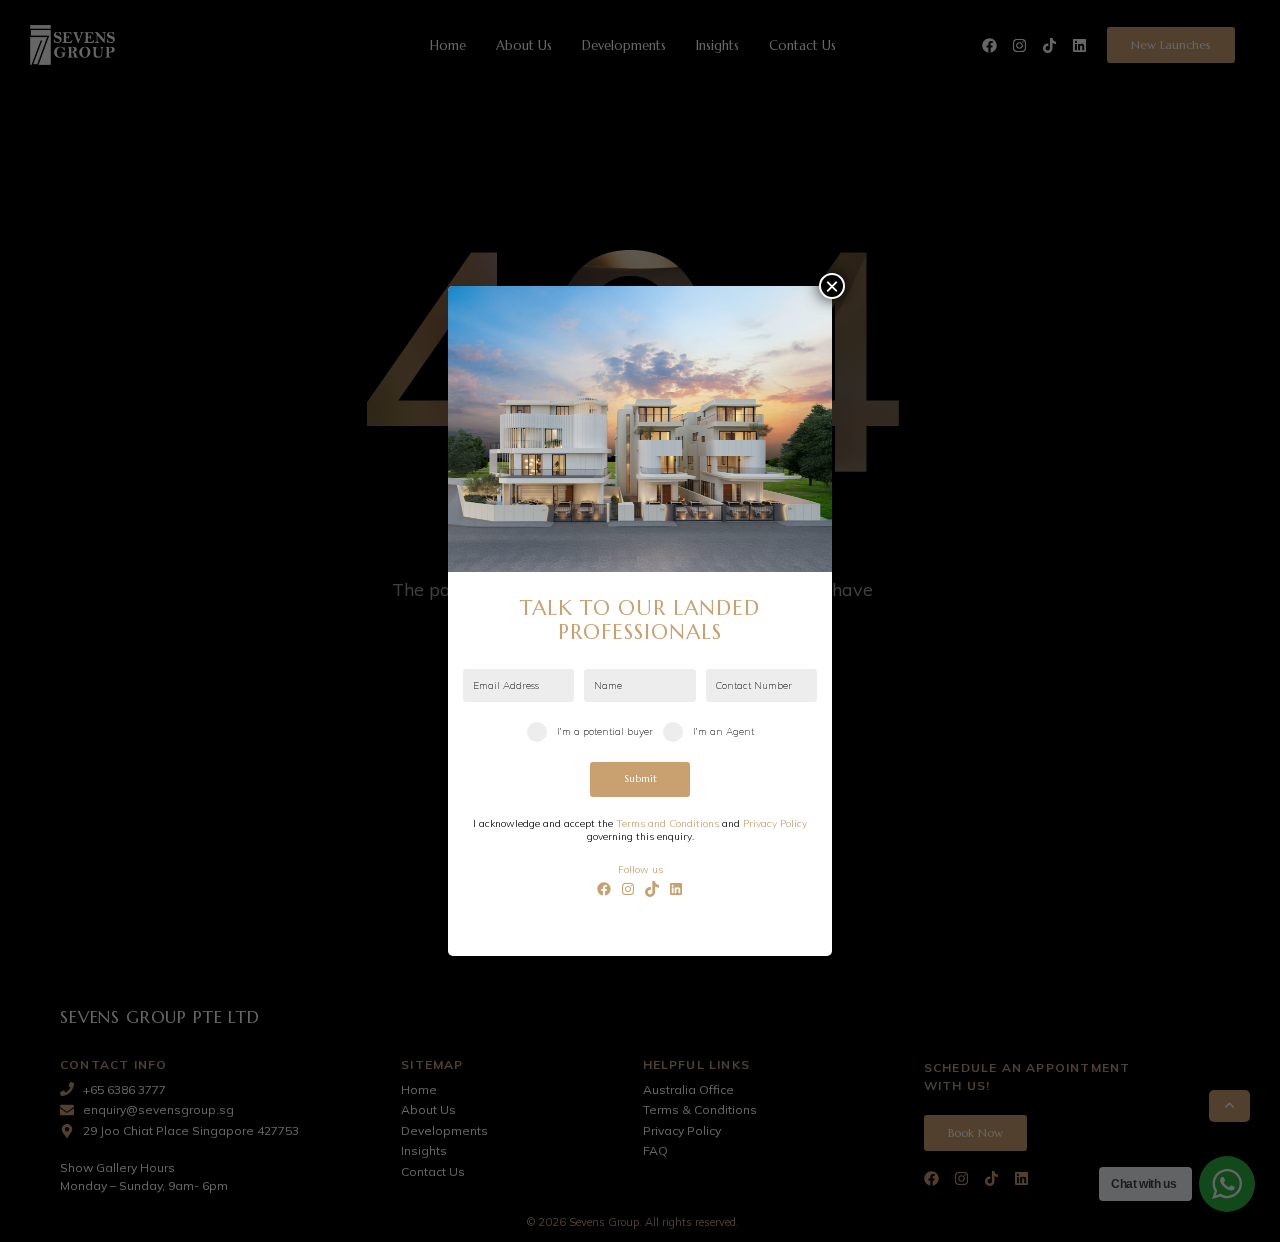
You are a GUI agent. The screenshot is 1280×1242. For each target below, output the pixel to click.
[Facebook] (604, 889)
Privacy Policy (775, 823)
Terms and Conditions (667, 823)
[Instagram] (628, 889)
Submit (640, 778)
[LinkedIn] (676, 889)
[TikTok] (652, 889)
